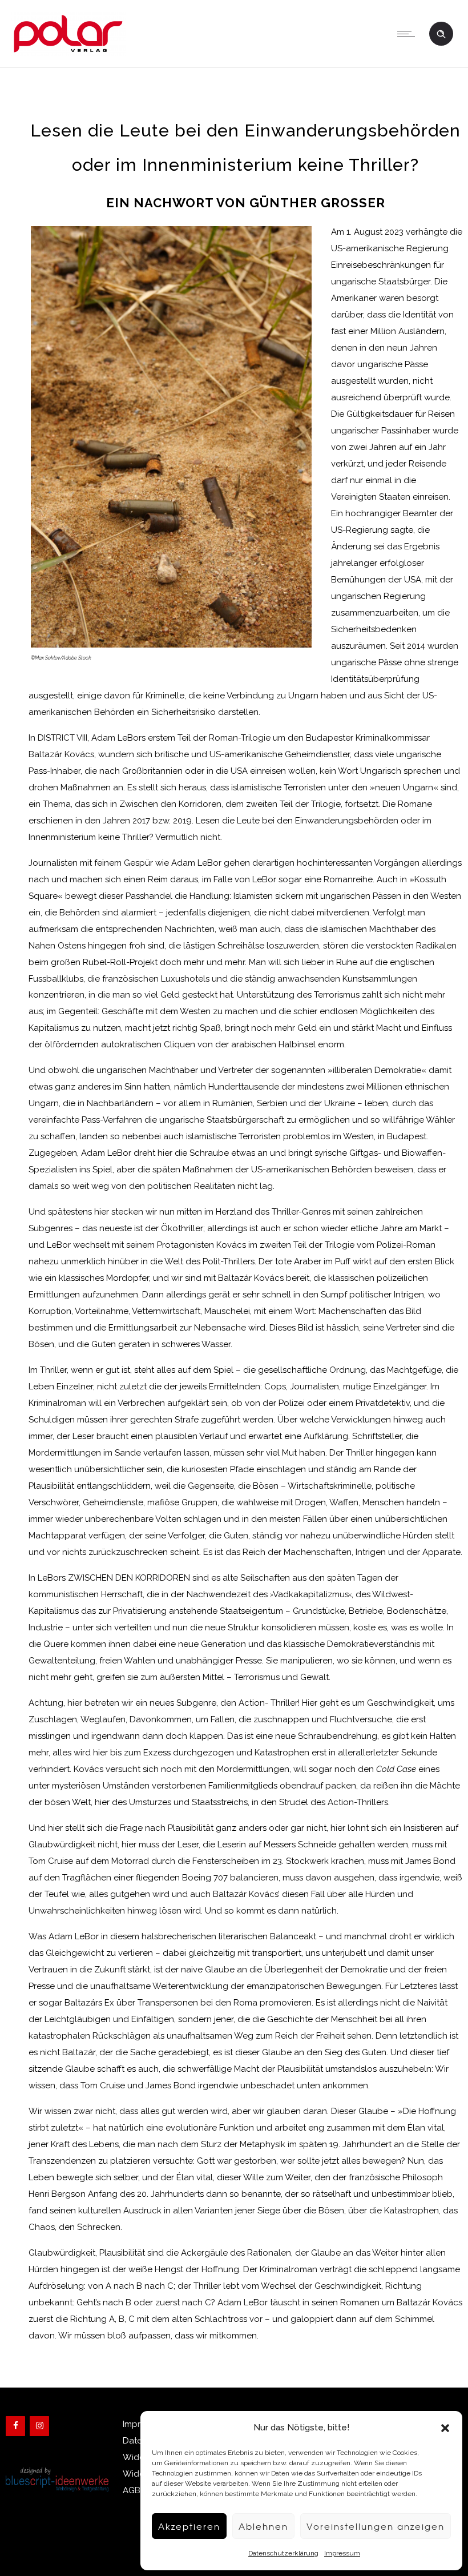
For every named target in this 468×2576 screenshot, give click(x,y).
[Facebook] (15, 2426)
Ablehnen (263, 2526)
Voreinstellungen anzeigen (376, 2526)
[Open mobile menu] (409, 34)
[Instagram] (39, 2426)
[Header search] (441, 33)
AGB (132, 2490)
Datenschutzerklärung (283, 2553)
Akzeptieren (189, 2526)
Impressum (342, 2553)
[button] (445, 2428)
